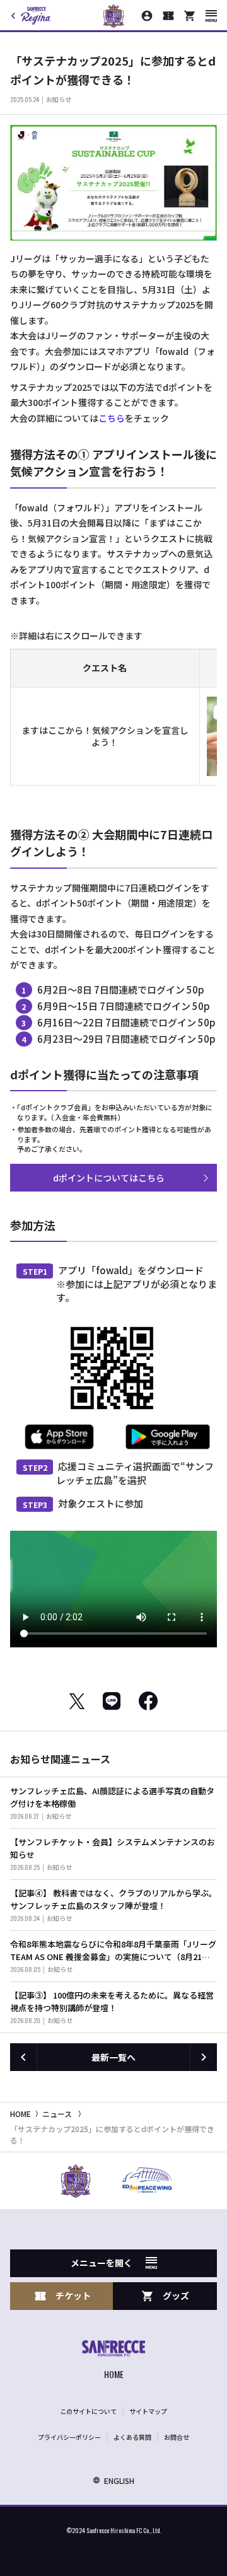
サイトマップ (148, 2411)
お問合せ (177, 2437)
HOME (20, 2114)
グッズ (176, 2295)
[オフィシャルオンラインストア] (190, 16)
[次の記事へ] (204, 2057)
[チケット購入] (168, 16)
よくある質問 (132, 2437)
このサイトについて (88, 2411)
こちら (112, 418)
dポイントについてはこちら (109, 1178)
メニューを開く (102, 2263)
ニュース (57, 2114)
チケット (73, 2295)
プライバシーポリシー (69, 2437)
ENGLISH (119, 2480)
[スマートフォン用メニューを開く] (211, 16)
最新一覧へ (113, 2057)
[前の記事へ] (23, 2057)
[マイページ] (147, 16)
